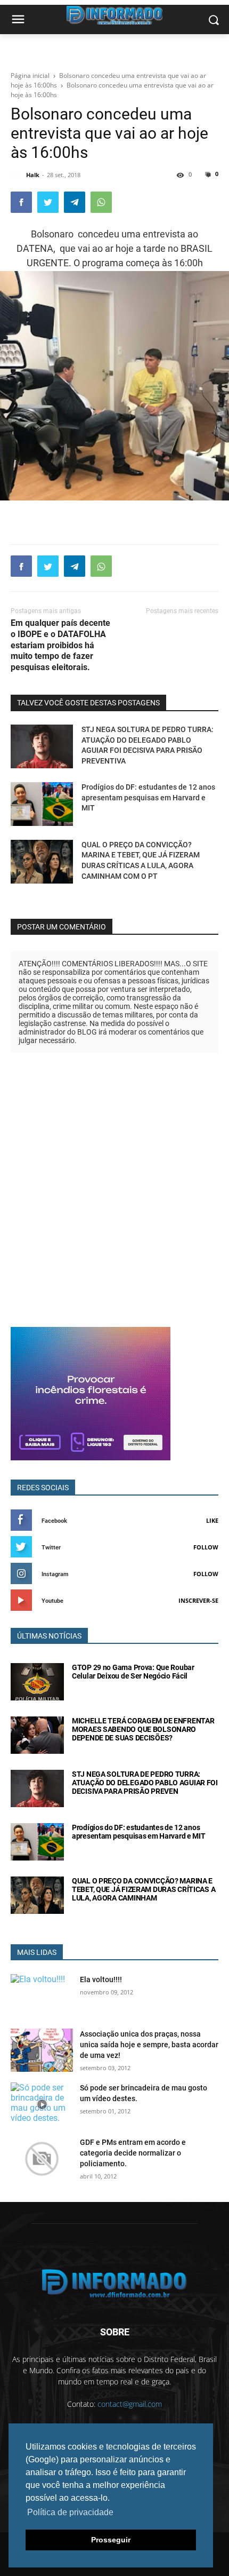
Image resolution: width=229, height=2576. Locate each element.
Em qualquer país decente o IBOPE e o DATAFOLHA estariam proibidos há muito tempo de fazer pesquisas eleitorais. (60, 645)
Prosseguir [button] (111, 2540)
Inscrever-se (198, 1600)
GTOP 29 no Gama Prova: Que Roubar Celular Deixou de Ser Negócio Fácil (133, 1672)
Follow (206, 1547)
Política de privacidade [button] (70, 2512)
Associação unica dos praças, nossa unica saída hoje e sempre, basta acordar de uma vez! (149, 2045)
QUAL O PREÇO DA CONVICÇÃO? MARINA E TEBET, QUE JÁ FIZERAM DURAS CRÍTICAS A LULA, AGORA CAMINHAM (144, 1889)
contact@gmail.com (130, 2404)
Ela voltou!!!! (101, 1979)
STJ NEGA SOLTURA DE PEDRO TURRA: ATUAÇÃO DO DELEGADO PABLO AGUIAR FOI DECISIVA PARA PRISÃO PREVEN (145, 1783)
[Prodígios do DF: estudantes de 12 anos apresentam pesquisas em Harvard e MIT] (42, 804)
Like (212, 1520)
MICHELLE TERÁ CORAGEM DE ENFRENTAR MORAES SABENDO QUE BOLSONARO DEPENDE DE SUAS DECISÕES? (143, 1729)
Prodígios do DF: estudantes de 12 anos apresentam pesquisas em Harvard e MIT (148, 797)
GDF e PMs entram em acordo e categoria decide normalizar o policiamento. (133, 2153)
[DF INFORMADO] (114, 2283)
